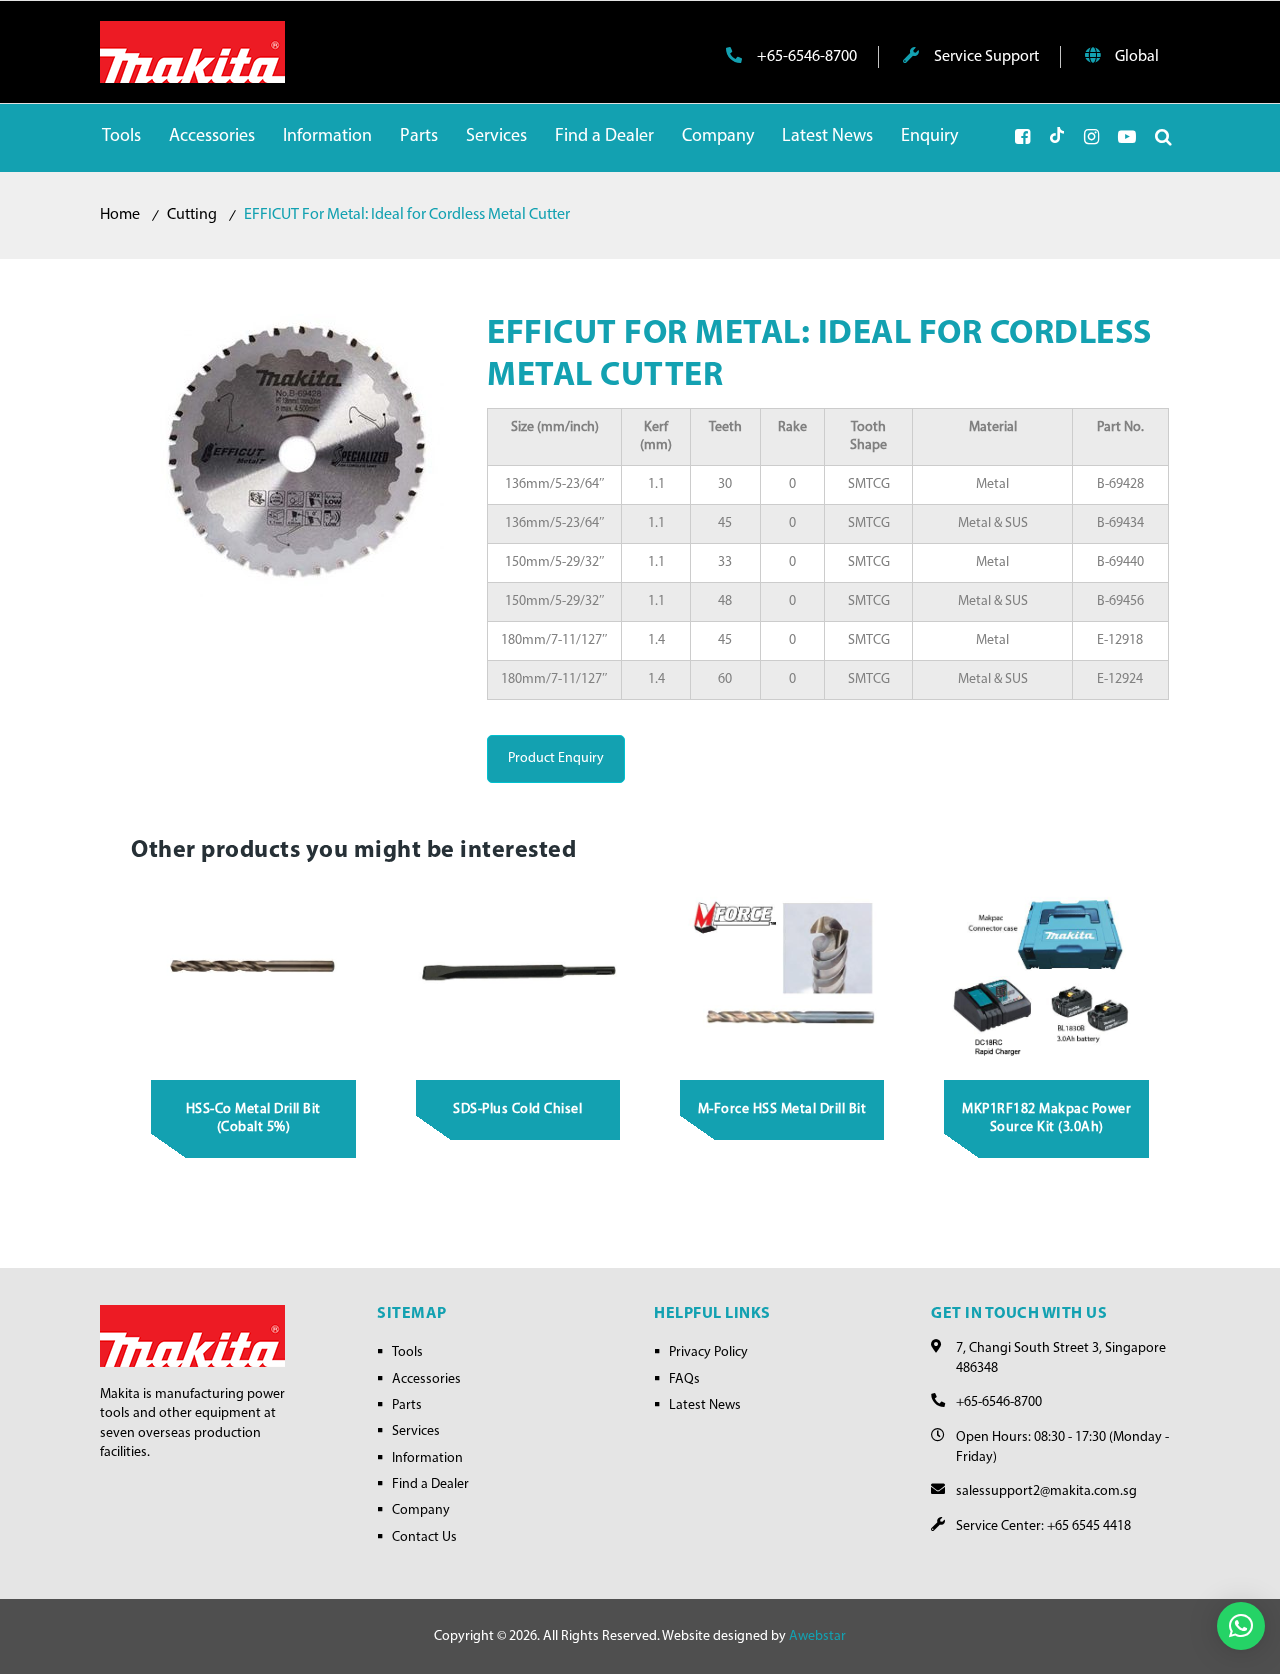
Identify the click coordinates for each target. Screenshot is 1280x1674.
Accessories (426, 1379)
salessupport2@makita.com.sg (1046, 1491)
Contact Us (424, 1537)
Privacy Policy (708, 1352)
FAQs (684, 1379)
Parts (407, 1405)
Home (120, 215)
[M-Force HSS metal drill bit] (783, 971)
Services (416, 1431)
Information (427, 1458)
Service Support (985, 57)
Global (1135, 57)
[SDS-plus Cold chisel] (518, 971)
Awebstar (817, 1636)
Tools (407, 1352)
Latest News (705, 1405)
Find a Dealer (430, 1484)
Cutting (192, 215)
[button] (1241, 1626)
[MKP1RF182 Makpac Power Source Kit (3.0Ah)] (1047, 971)
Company (421, 1510)
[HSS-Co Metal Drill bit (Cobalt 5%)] (254, 971)
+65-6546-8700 (805, 57)
